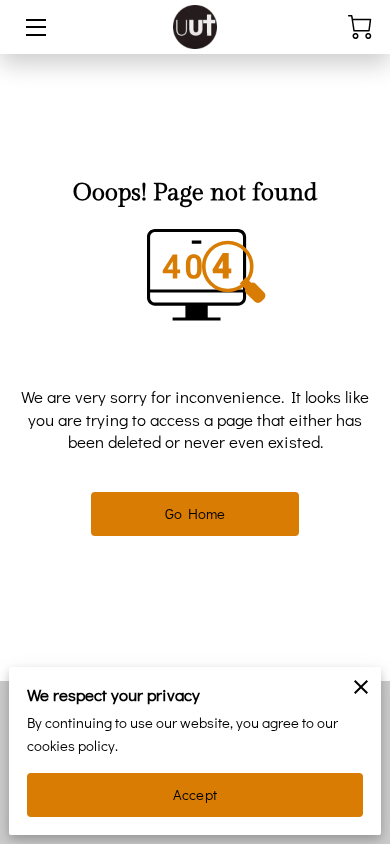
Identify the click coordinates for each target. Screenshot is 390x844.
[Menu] (34, 27)
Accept (195, 794)
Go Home (195, 513)
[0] (360, 27)
